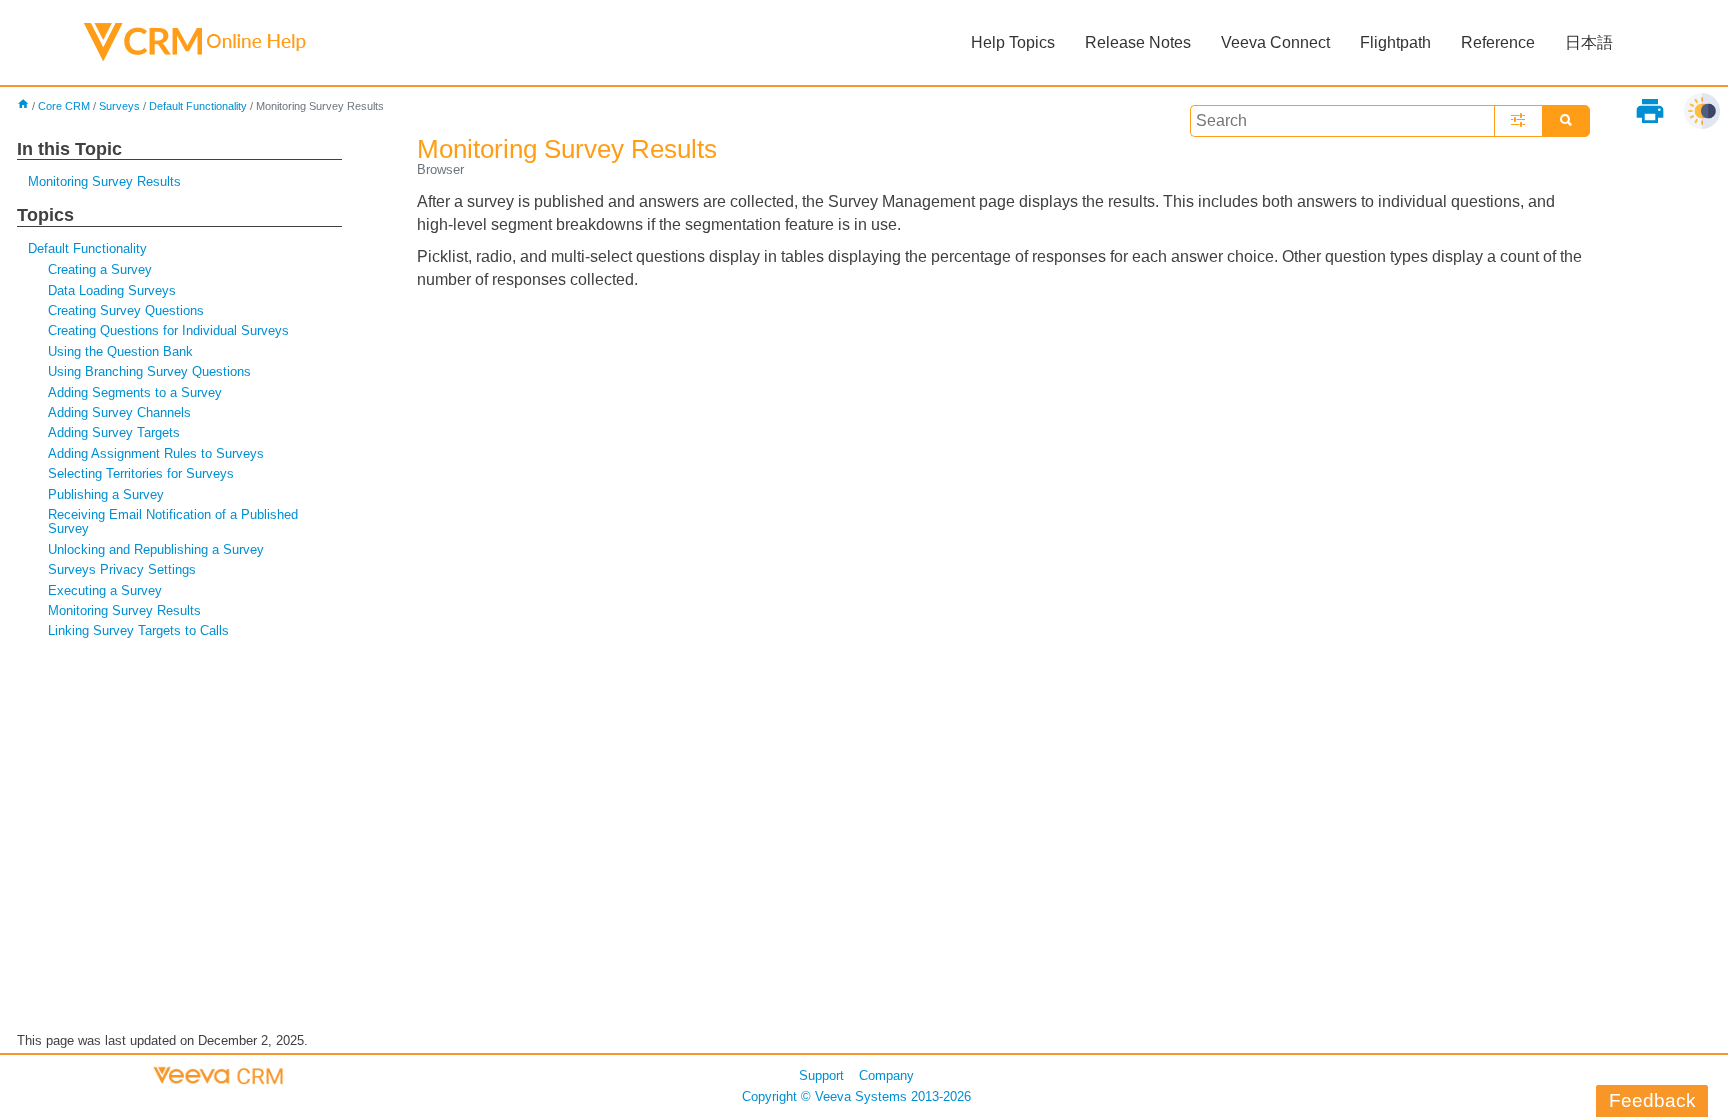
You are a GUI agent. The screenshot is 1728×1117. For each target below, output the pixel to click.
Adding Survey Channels (119, 412)
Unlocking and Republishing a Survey (156, 549)
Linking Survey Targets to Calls (138, 630)
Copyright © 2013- (856, 1096)
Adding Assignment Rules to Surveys (156, 453)
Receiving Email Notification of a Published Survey (173, 521)
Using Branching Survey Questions (149, 371)
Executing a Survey (105, 590)
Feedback (1652, 1100)
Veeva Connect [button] (1275, 42)
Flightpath (1395, 42)
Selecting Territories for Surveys (141, 473)
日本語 (1589, 42)
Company (886, 1075)
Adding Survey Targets (114, 432)
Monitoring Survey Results (104, 181)
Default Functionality (198, 106)
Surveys (119, 106)
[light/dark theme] (1702, 111)
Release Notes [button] (1138, 42)
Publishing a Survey (106, 494)
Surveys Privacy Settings (122, 569)
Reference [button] (1498, 42)
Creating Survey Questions (126, 310)
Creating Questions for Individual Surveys (168, 330)
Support (821, 1075)
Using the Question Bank (120, 351)
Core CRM (64, 106)
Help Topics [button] (1013, 42)
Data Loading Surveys (112, 290)
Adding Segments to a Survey (135, 392)
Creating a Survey (100, 269)
